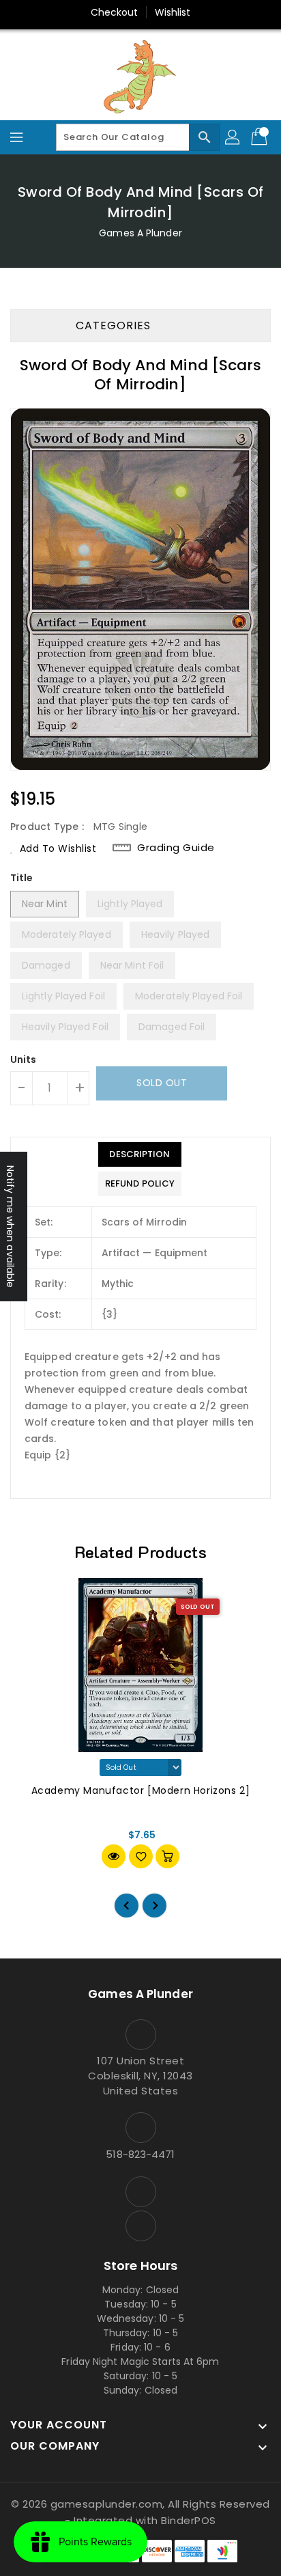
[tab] (140, 1154)
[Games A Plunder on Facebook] (140, 2192)
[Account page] (233, 137)
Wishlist (173, 12)
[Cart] (261, 137)
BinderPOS (189, 2520)
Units (24, 1060)
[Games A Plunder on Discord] (140, 2226)
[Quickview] (114, 1856)
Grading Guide (176, 847)
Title (22, 878)
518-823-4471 (140, 2154)
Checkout (115, 12)
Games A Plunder (140, 233)
